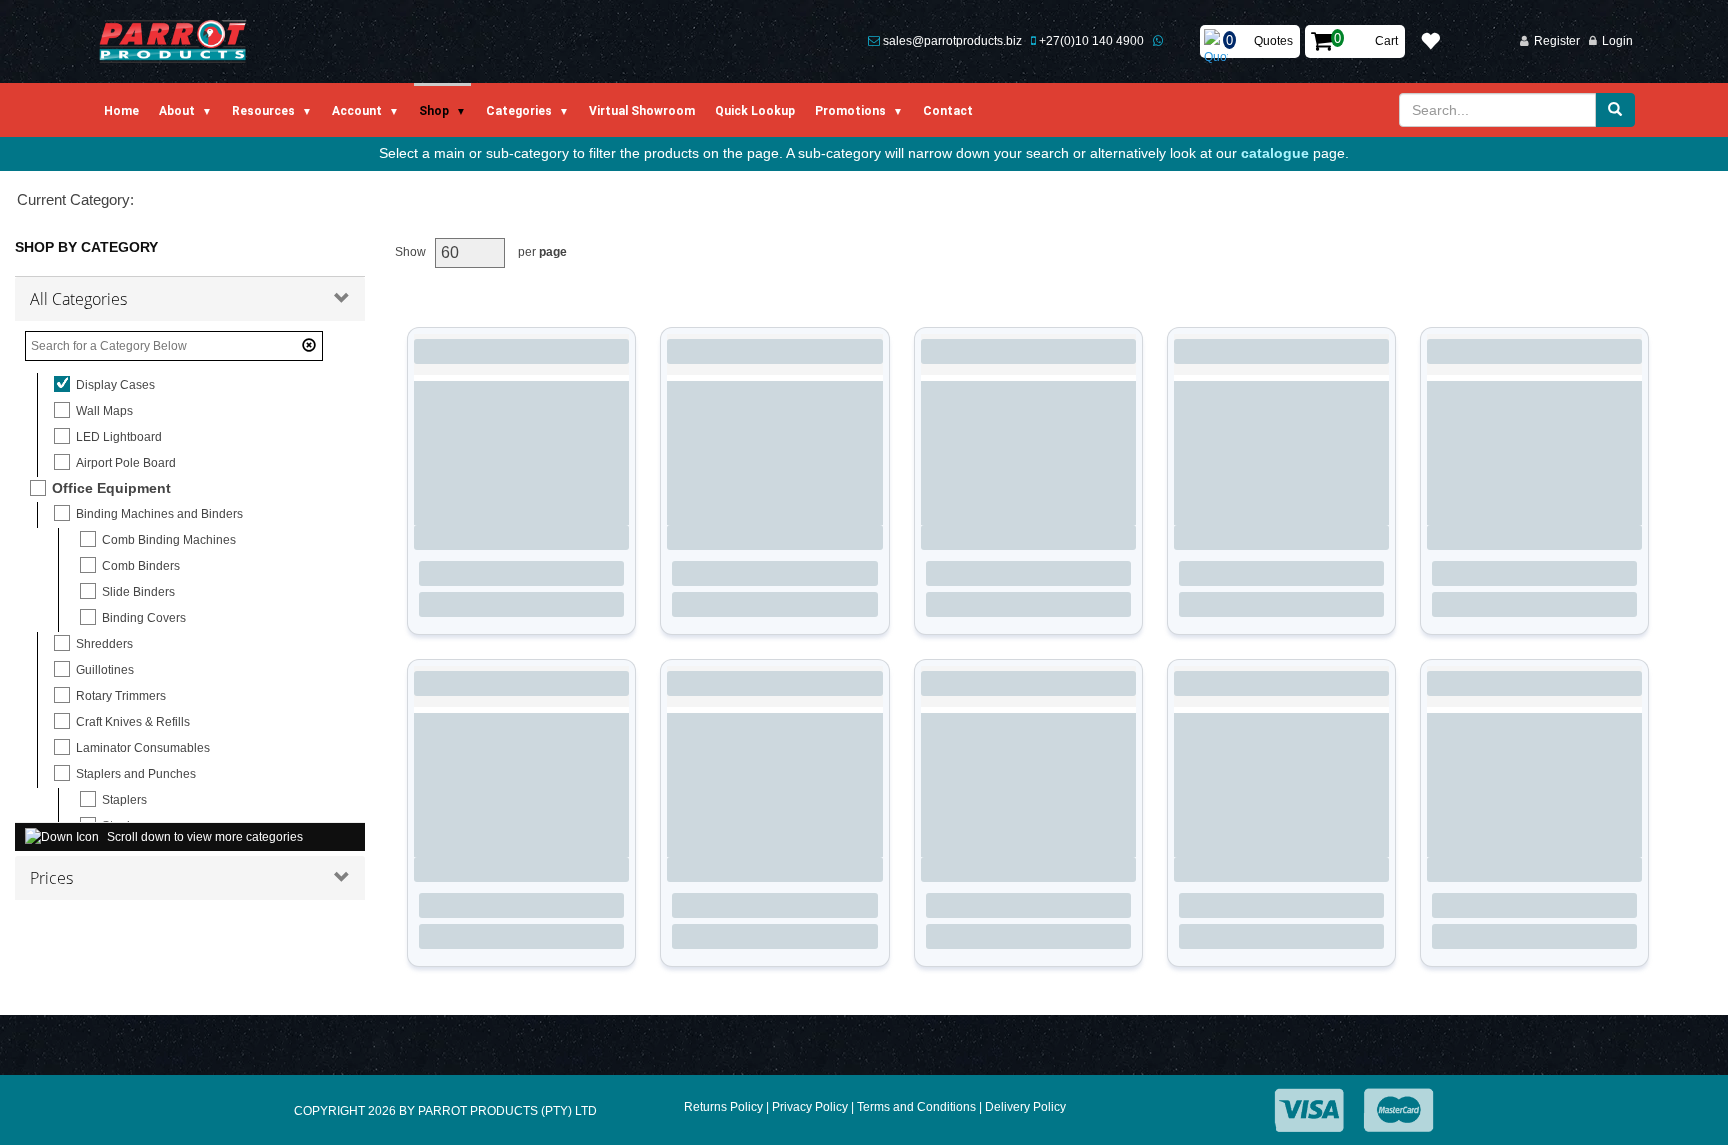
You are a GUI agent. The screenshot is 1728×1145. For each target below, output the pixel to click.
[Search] (1615, 110)
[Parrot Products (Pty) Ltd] (173, 41)
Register (1557, 41)
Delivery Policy (1025, 1107)
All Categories (78, 299)
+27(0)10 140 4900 (1091, 41)
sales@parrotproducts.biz (952, 41)
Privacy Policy (810, 1107)
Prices (51, 878)
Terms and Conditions (916, 1107)
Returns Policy (723, 1107)
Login (1617, 41)
